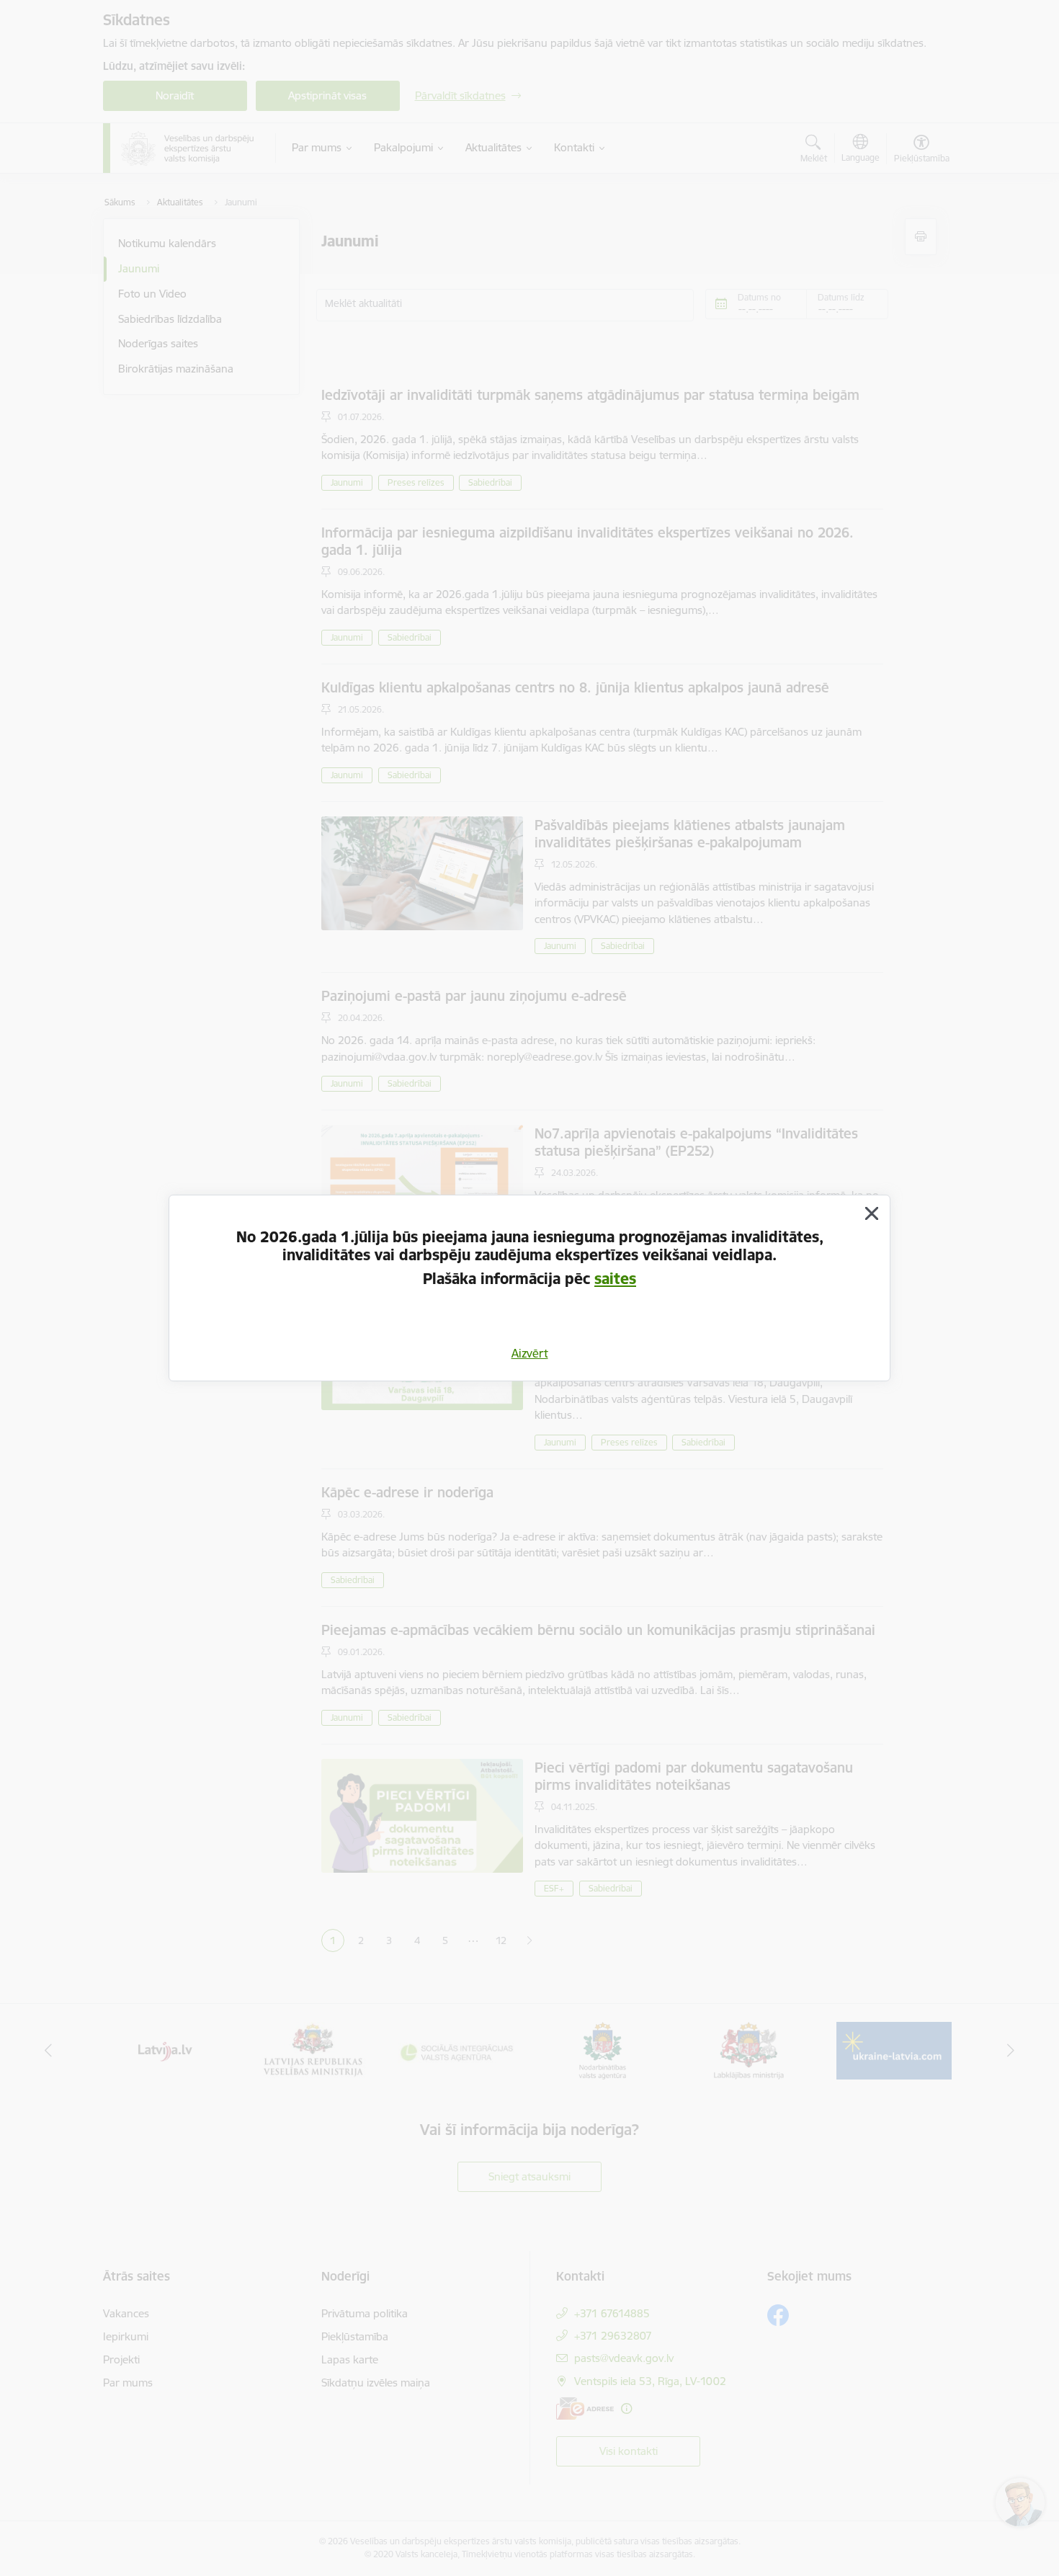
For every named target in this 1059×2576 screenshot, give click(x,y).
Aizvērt (530, 1353)
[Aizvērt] (872, 1213)
